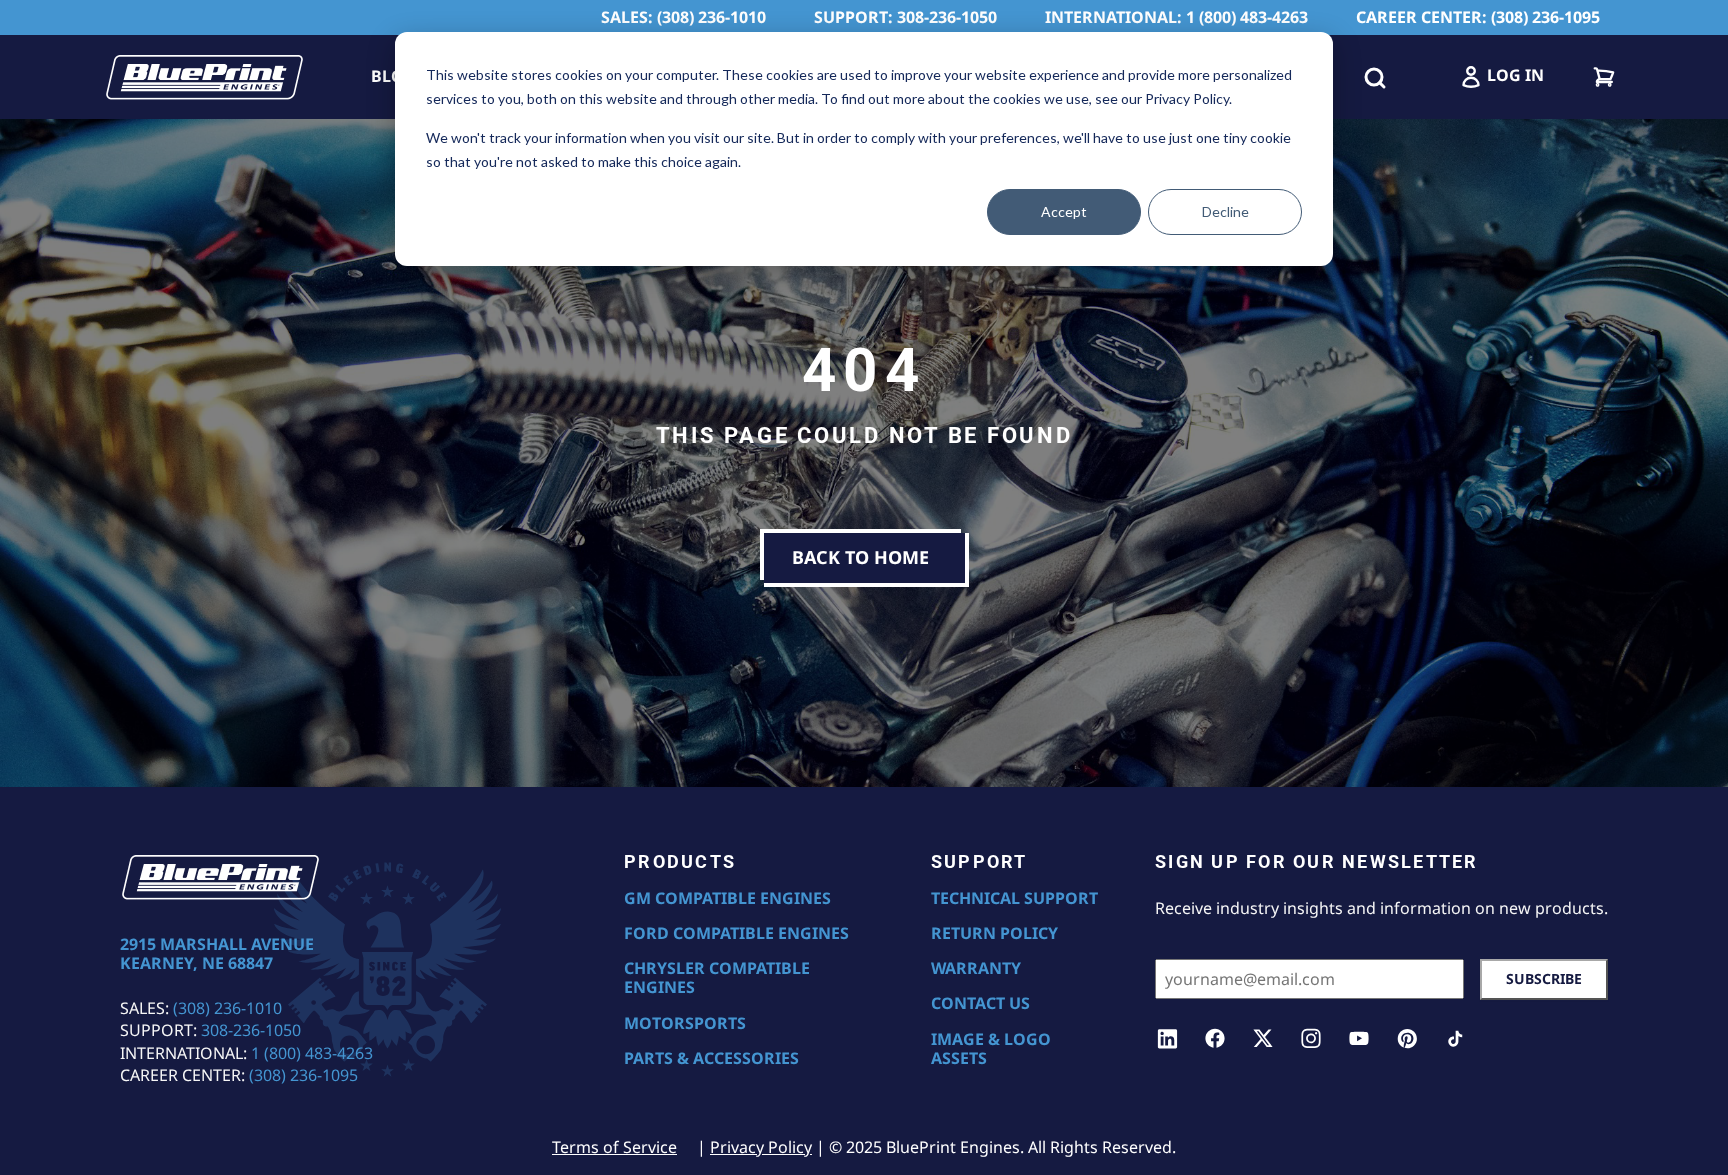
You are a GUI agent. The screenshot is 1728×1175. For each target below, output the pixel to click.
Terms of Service (614, 1147)
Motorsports (685, 1023)
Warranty (976, 968)
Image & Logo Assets (991, 1049)
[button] (1375, 77)
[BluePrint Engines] (204, 77)
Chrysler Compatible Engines (717, 978)
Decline (1225, 211)
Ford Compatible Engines (736, 933)
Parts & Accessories (711, 1058)
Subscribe (1544, 978)
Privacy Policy (761, 1147)
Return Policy (994, 933)
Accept (1064, 211)
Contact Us (980, 1003)
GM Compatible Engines (727, 898)
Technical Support (1014, 898)
